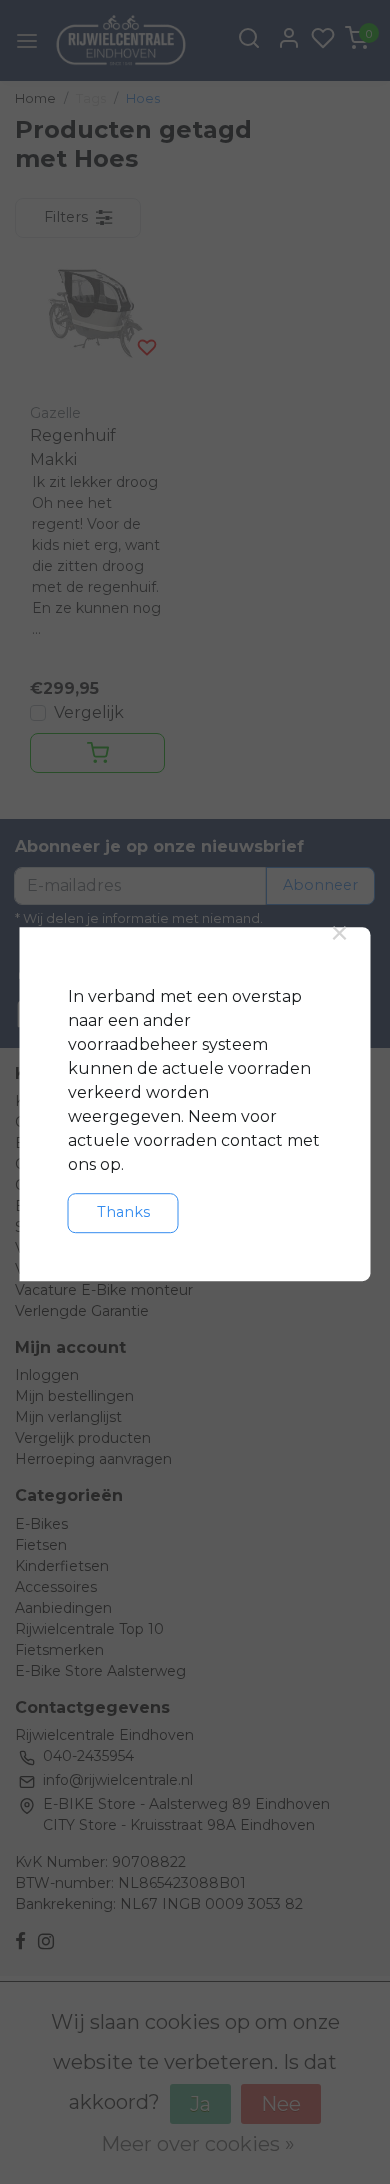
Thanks (123, 1212)
